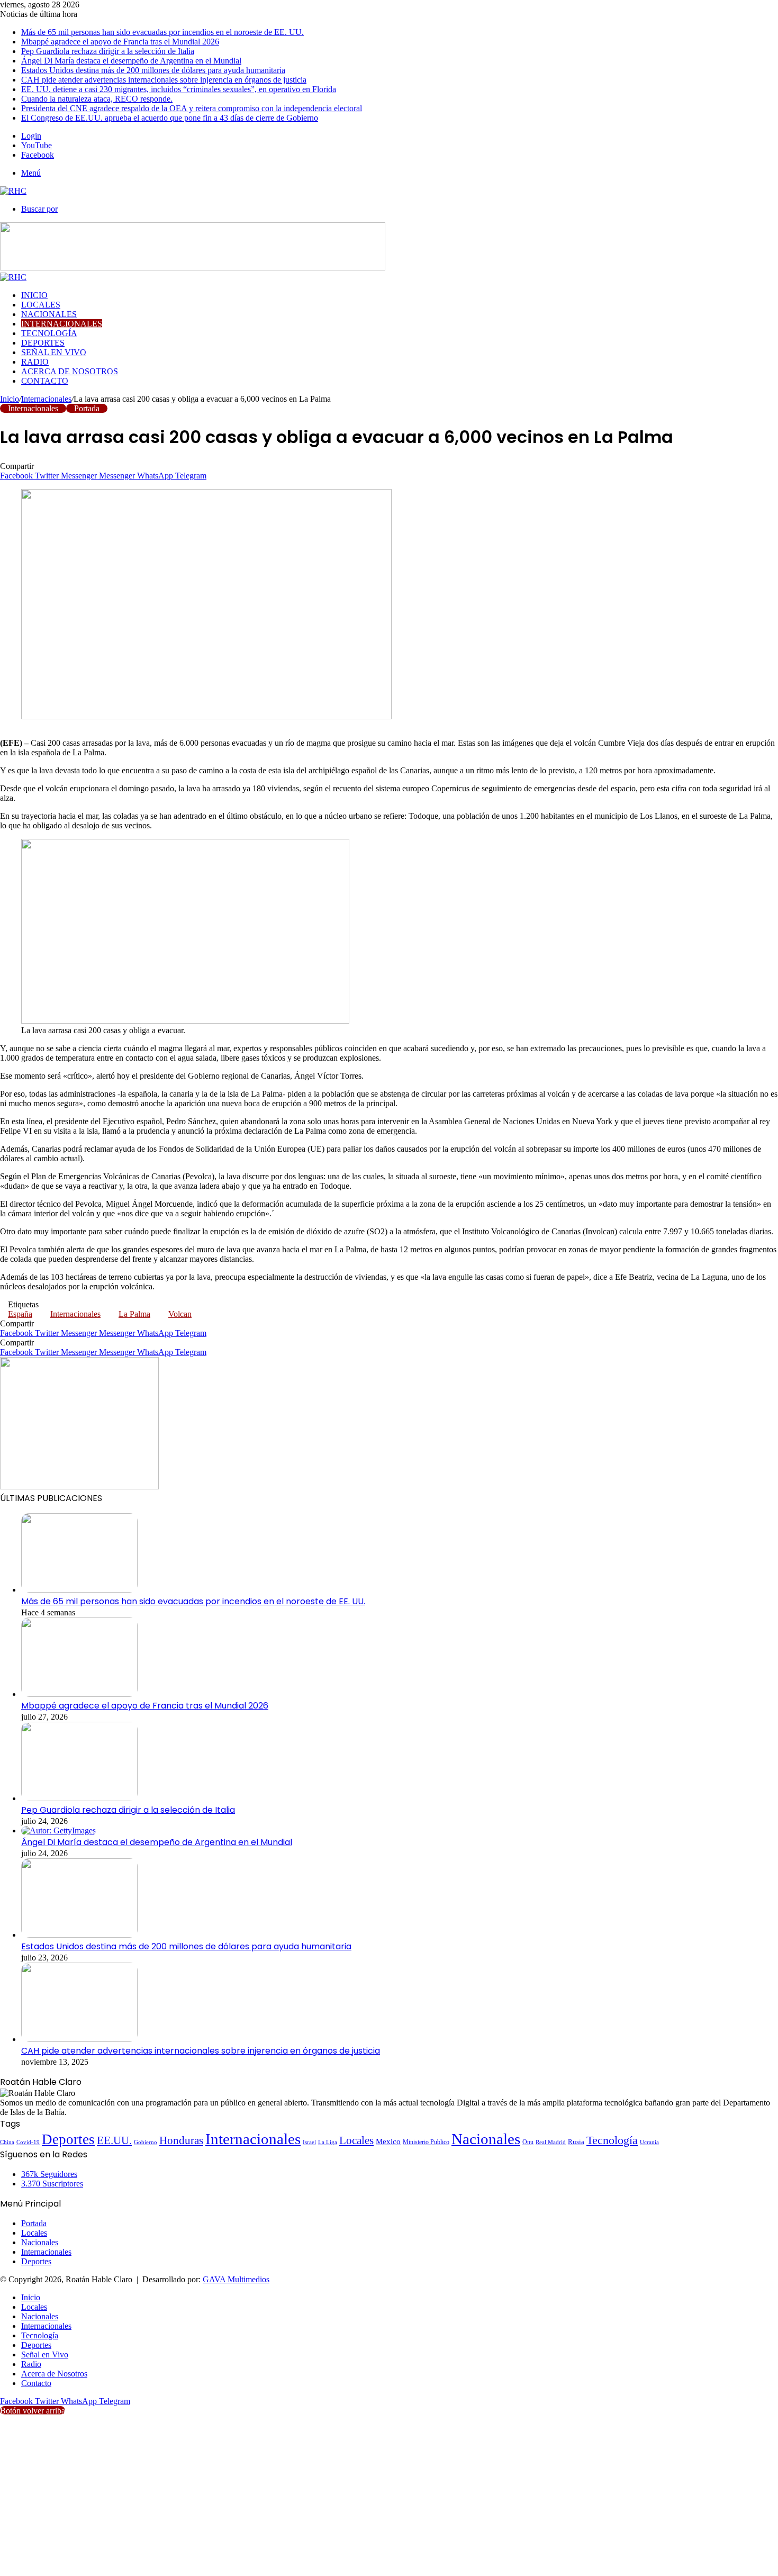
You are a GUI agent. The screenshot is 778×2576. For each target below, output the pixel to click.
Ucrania (649, 2142)
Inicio (34, 295)
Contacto (45, 381)
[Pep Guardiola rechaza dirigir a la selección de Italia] (79, 1798)
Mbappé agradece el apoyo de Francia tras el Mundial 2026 (120, 42)
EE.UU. (114, 2140)
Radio (35, 362)
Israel (309, 2142)
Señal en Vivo (54, 352)
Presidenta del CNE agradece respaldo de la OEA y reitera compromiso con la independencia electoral (192, 108)
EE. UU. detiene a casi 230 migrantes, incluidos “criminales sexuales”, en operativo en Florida (179, 89)
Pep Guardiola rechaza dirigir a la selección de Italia (108, 51)
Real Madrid (551, 2142)
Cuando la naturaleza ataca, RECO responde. (97, 99)
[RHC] (13, 191)
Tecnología (49, 333)
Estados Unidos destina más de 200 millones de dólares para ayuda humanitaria (153, 70)
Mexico (388, 2141)
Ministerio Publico (426, 2142)
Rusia (576, 2142)
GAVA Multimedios (236, 2279)
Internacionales (62, 324)
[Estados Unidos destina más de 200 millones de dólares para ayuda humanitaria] (79, 1935)
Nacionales (49, 314)
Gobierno (146, 2142)
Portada (87, 408)
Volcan (180, 1314)
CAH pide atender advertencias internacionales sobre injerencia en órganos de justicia (164, 80)
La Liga (328, 2142)
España (20, 1314)
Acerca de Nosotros (70, 371)
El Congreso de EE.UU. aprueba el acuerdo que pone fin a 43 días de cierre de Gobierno (170, 118)
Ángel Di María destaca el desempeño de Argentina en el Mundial (131, 61)
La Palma (134, 1314)
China (7, 2142)
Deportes (43, 343)
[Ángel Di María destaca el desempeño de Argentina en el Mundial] (58, 1831)
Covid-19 (28, 2142)
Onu (528, 2142)
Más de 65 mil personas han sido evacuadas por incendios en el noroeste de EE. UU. (162, 32)
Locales (41, 305)
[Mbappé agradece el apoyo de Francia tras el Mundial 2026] (79, 1694)
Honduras (181, 2140)
